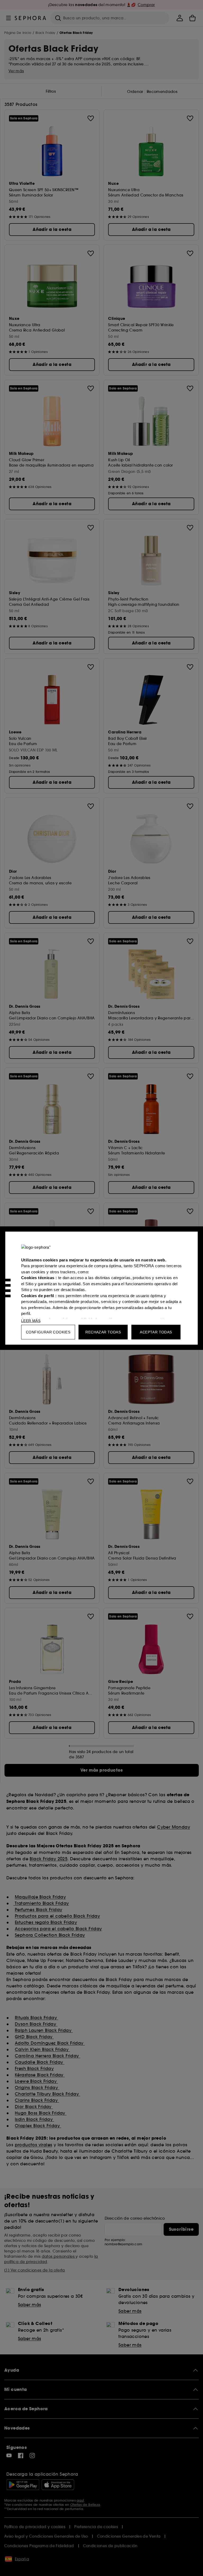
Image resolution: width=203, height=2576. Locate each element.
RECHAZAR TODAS (103, 1332)
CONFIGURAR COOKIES (48, 1332)
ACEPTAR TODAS (156, 1332)
